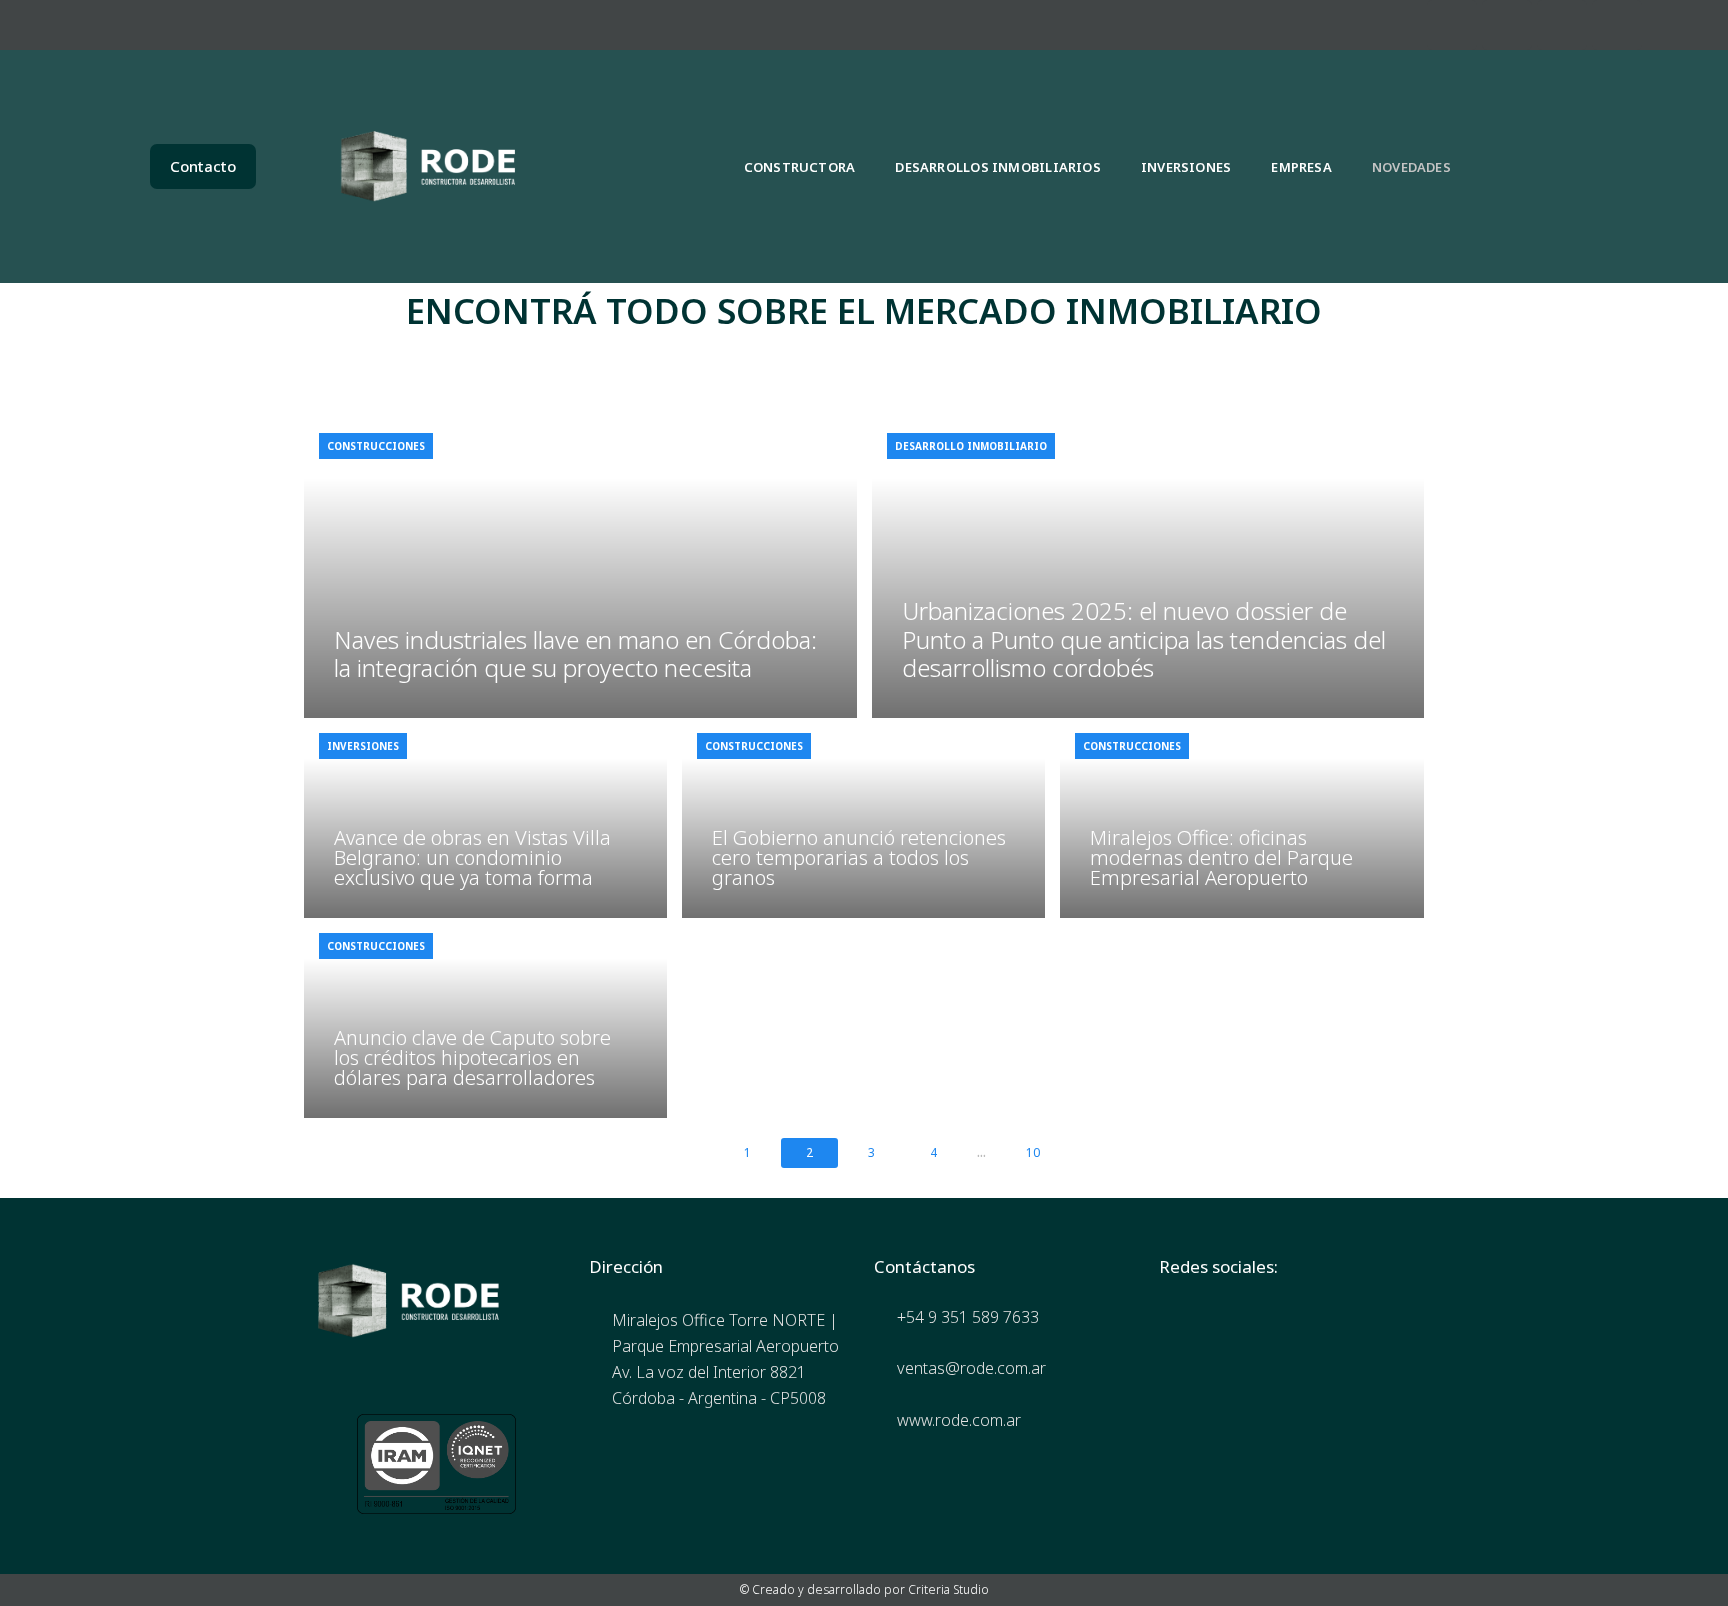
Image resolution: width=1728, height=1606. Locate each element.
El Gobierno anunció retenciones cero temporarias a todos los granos (859, 857)
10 (1033, 1152)
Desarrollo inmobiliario (971, 446)
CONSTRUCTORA (800, 167)
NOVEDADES (1411, 167)
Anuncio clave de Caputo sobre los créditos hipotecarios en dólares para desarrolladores (472, 1057)
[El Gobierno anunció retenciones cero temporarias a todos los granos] (863, 818)
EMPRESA (1301, 167)
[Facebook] (1452, 25)
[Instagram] (1507, 25)
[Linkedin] (1562, 25)
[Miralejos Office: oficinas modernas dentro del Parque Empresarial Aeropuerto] (1241, 818)
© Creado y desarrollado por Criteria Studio (864, 1589)
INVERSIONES (1186, 167)
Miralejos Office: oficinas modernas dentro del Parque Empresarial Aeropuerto (1221, 857)
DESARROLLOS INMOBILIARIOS (998, 167)
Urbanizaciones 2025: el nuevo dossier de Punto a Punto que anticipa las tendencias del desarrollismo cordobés (1144, 639)
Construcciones (376, 446)
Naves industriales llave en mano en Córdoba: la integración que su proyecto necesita (575, 654)
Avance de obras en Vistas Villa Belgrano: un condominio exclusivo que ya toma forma (472, 857)
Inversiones (363, 746)
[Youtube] (1617, 25)
